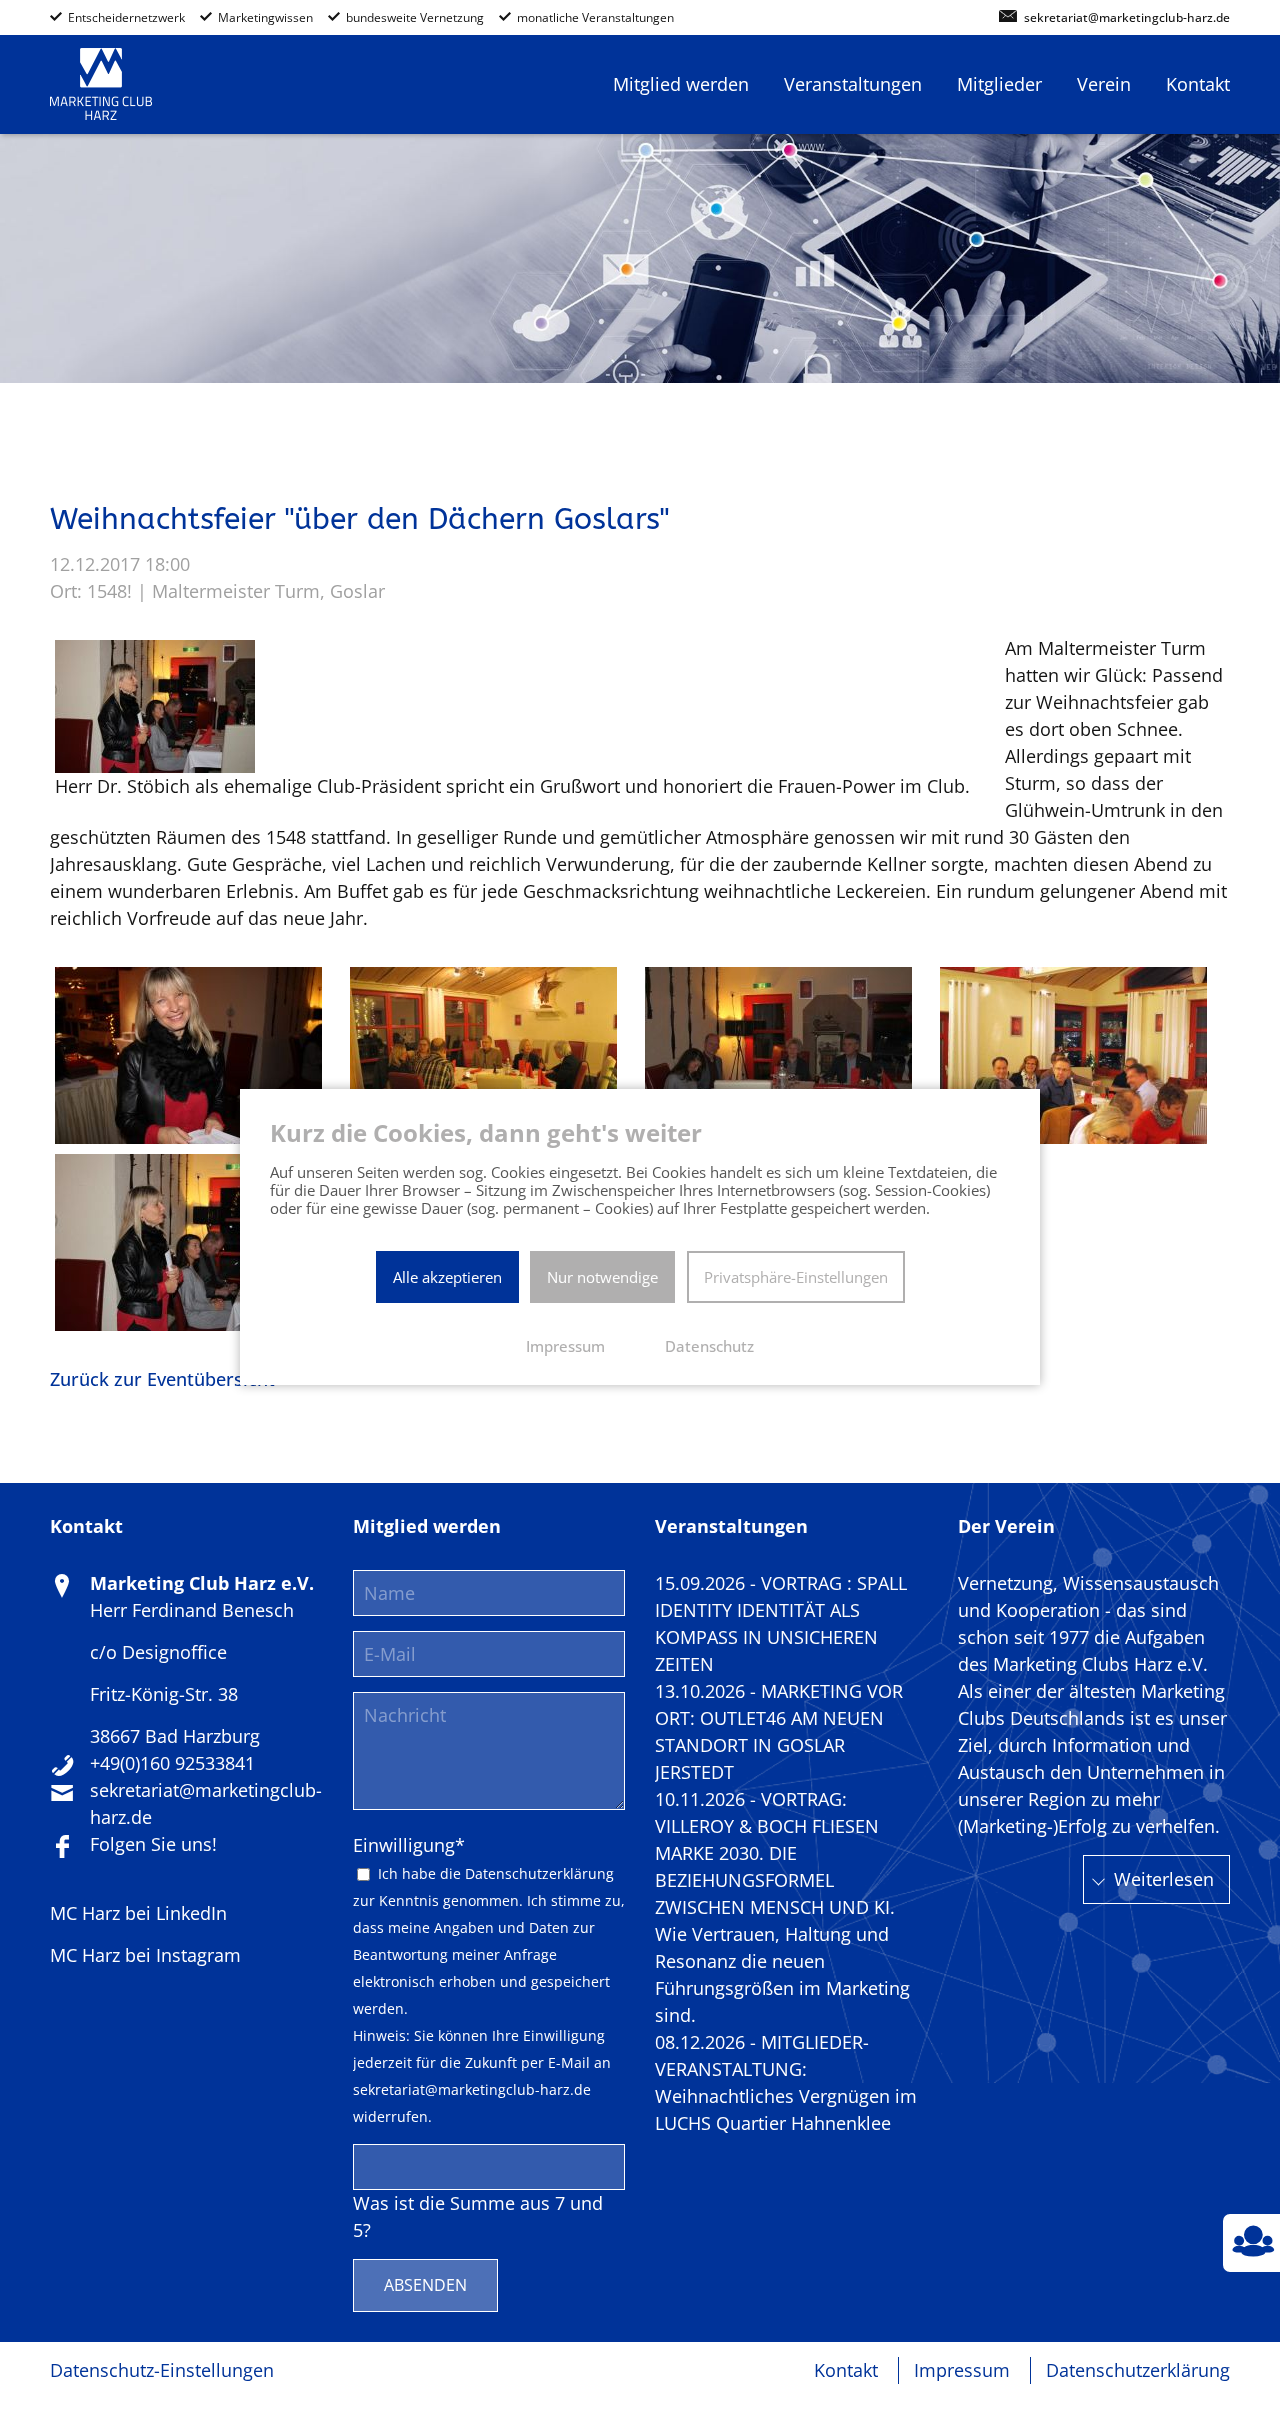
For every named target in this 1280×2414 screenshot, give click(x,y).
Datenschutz (709, 1346)
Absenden (425, 2285)
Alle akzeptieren (447, 1277)
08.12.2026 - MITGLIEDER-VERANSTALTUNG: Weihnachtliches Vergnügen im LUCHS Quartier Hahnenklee (786, 2082)
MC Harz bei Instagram (145, 1955)
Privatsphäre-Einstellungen (796, 1277)
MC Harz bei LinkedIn (138, 1913)
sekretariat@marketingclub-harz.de (1127, 18)
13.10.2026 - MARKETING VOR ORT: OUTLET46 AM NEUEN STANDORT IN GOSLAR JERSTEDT (779, 1731)
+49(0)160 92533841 (172, 1763)
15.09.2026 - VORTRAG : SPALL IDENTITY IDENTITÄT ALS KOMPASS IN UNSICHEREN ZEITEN (781, 1623)
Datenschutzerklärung (539, 1874)
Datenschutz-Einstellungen (162, 2370)
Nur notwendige (602, 1277)
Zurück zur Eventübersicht (162, 1379)
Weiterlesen (1164, 1879)
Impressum (962, 2370)
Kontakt (846, 2370)
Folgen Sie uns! (153, 1844)
